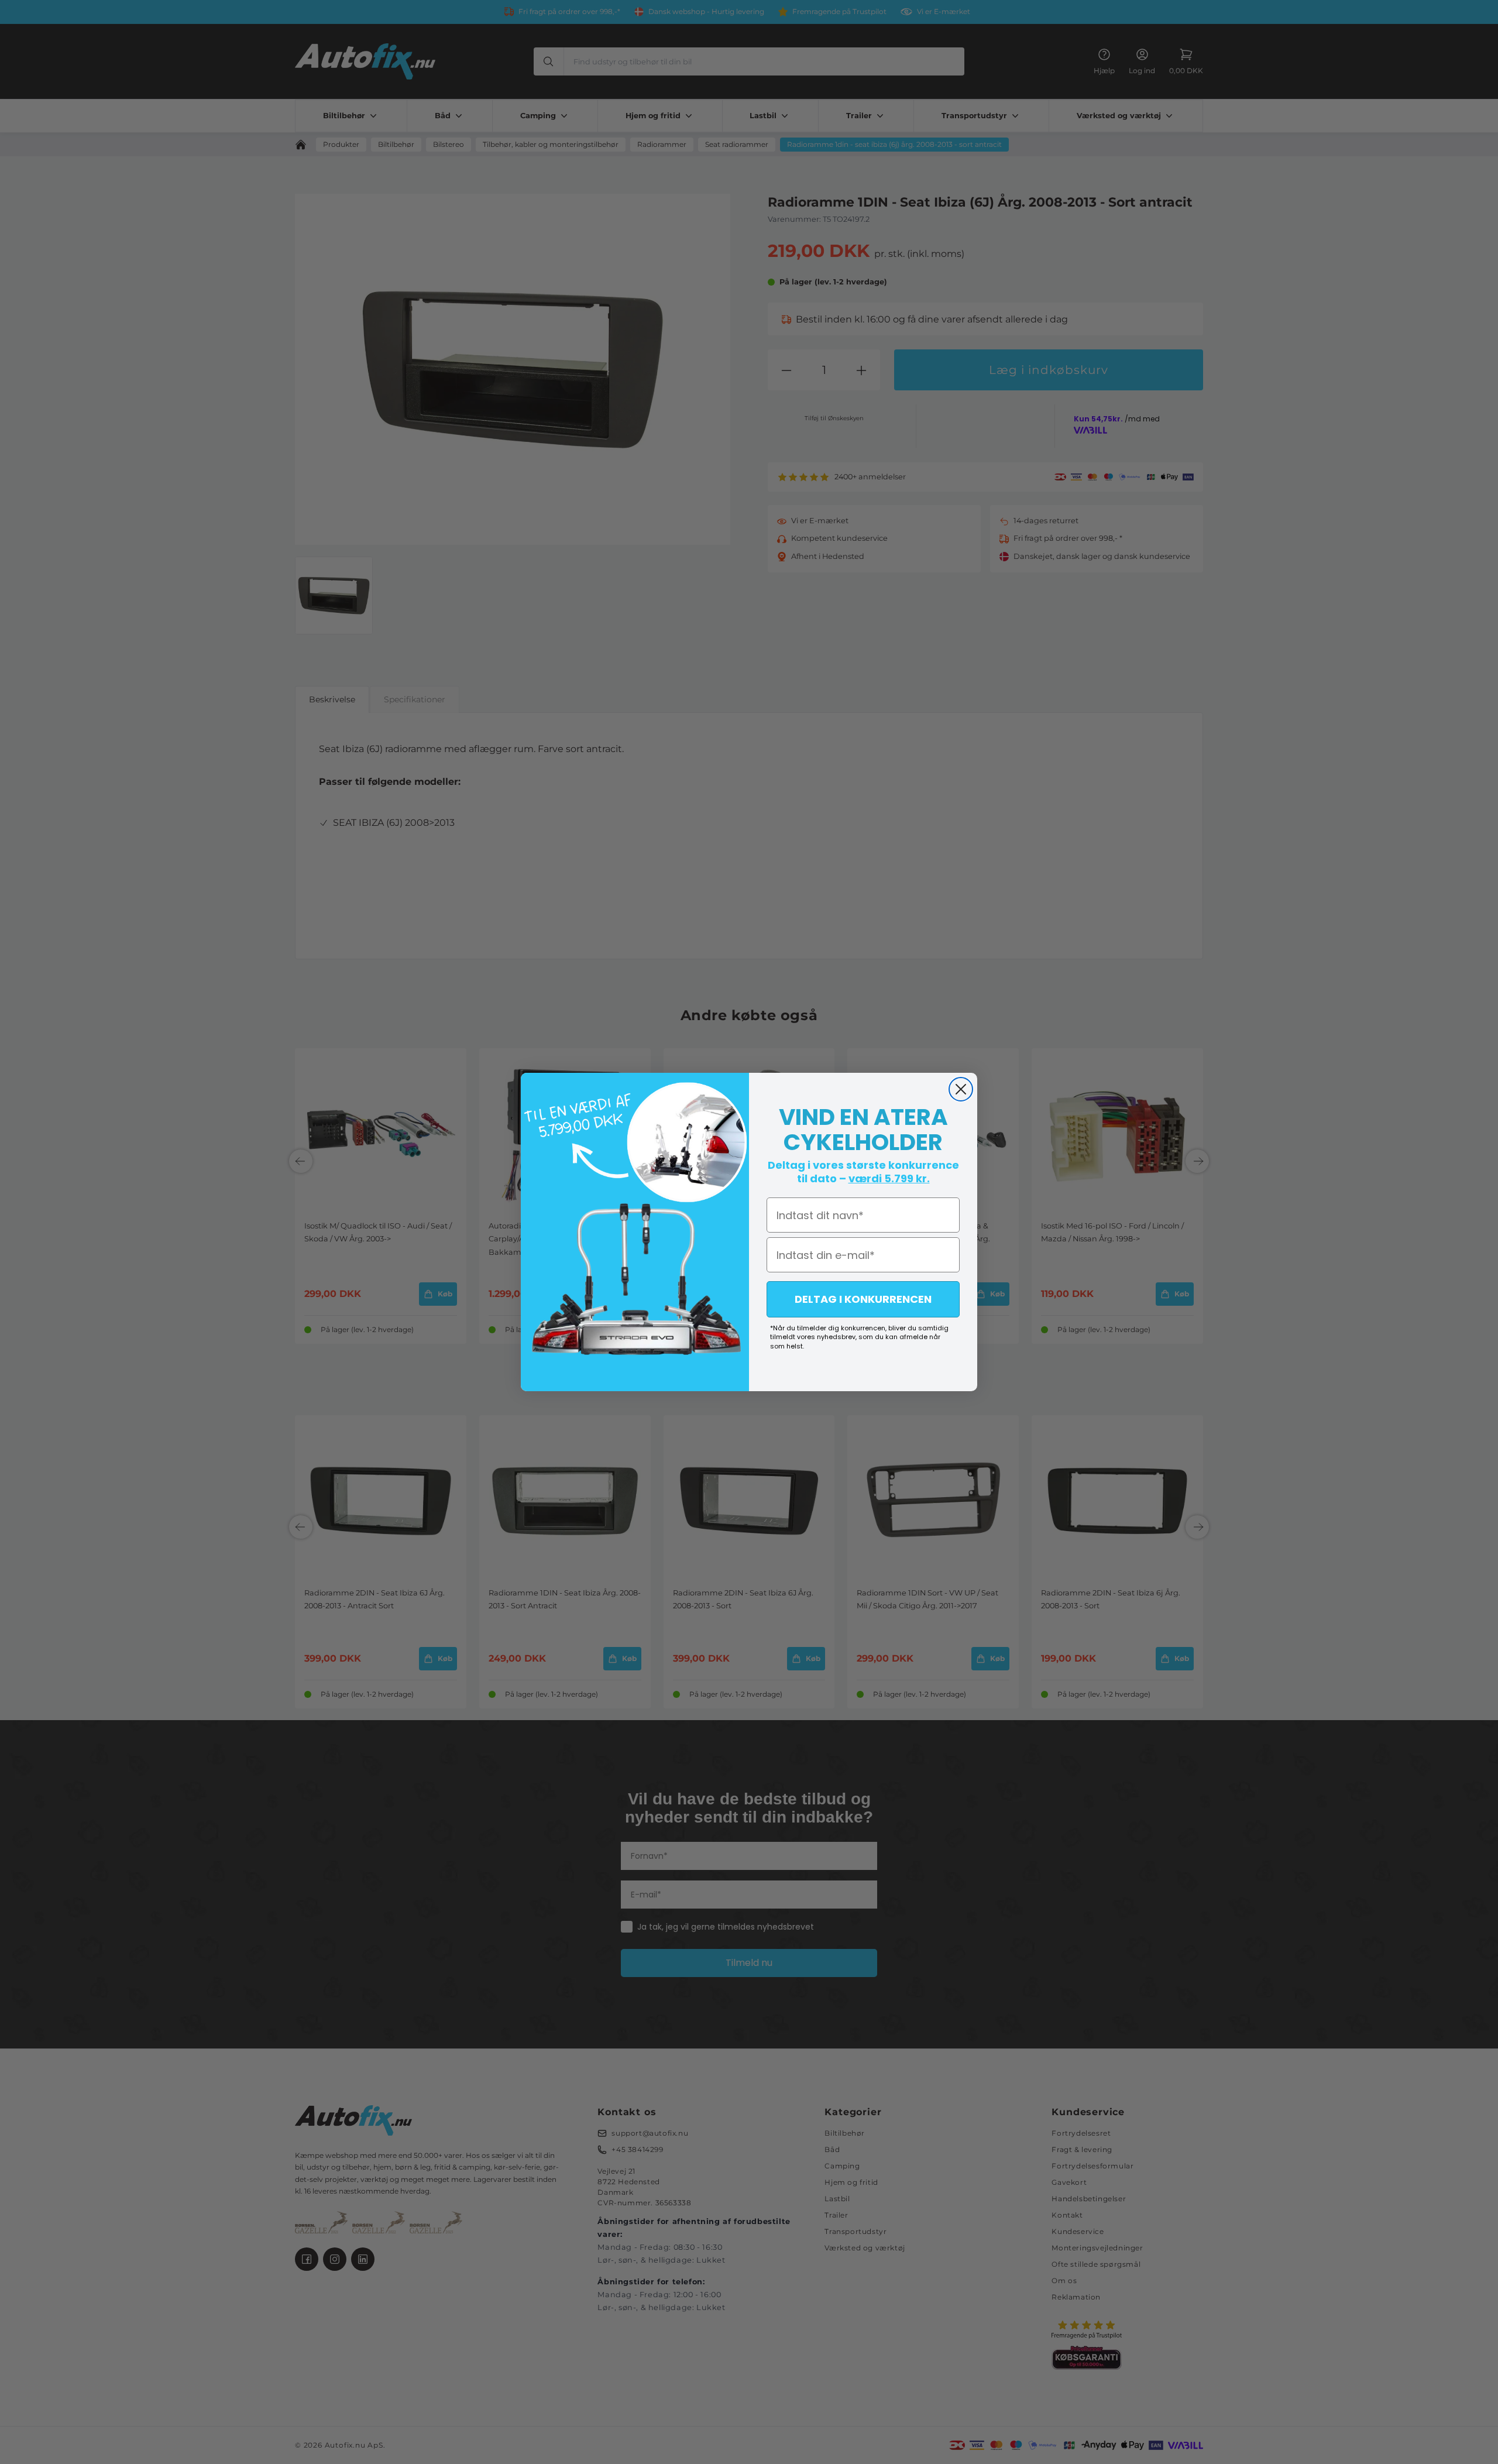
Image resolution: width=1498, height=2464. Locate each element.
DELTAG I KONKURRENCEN (863, 1299)
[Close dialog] (961, 1089)
